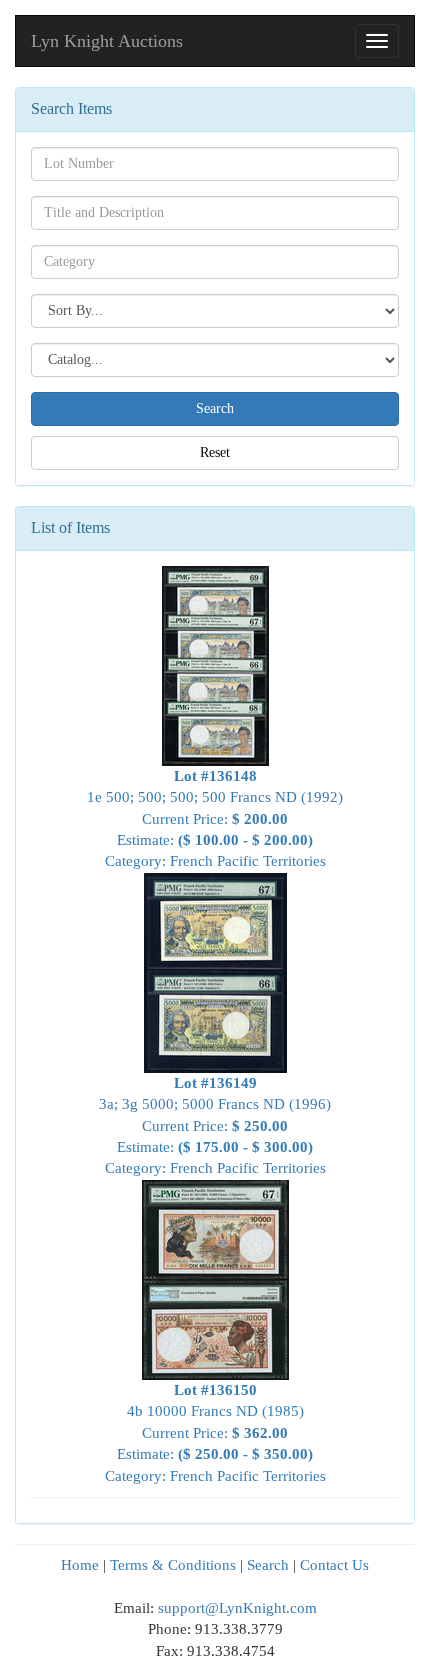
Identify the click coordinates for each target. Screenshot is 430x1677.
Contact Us (334, 1565)
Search (268, 1565)
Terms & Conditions (173, 1565)
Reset (215, 452)
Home (80, 1565)
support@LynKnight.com (237, 1608)
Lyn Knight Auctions (107, 41)
